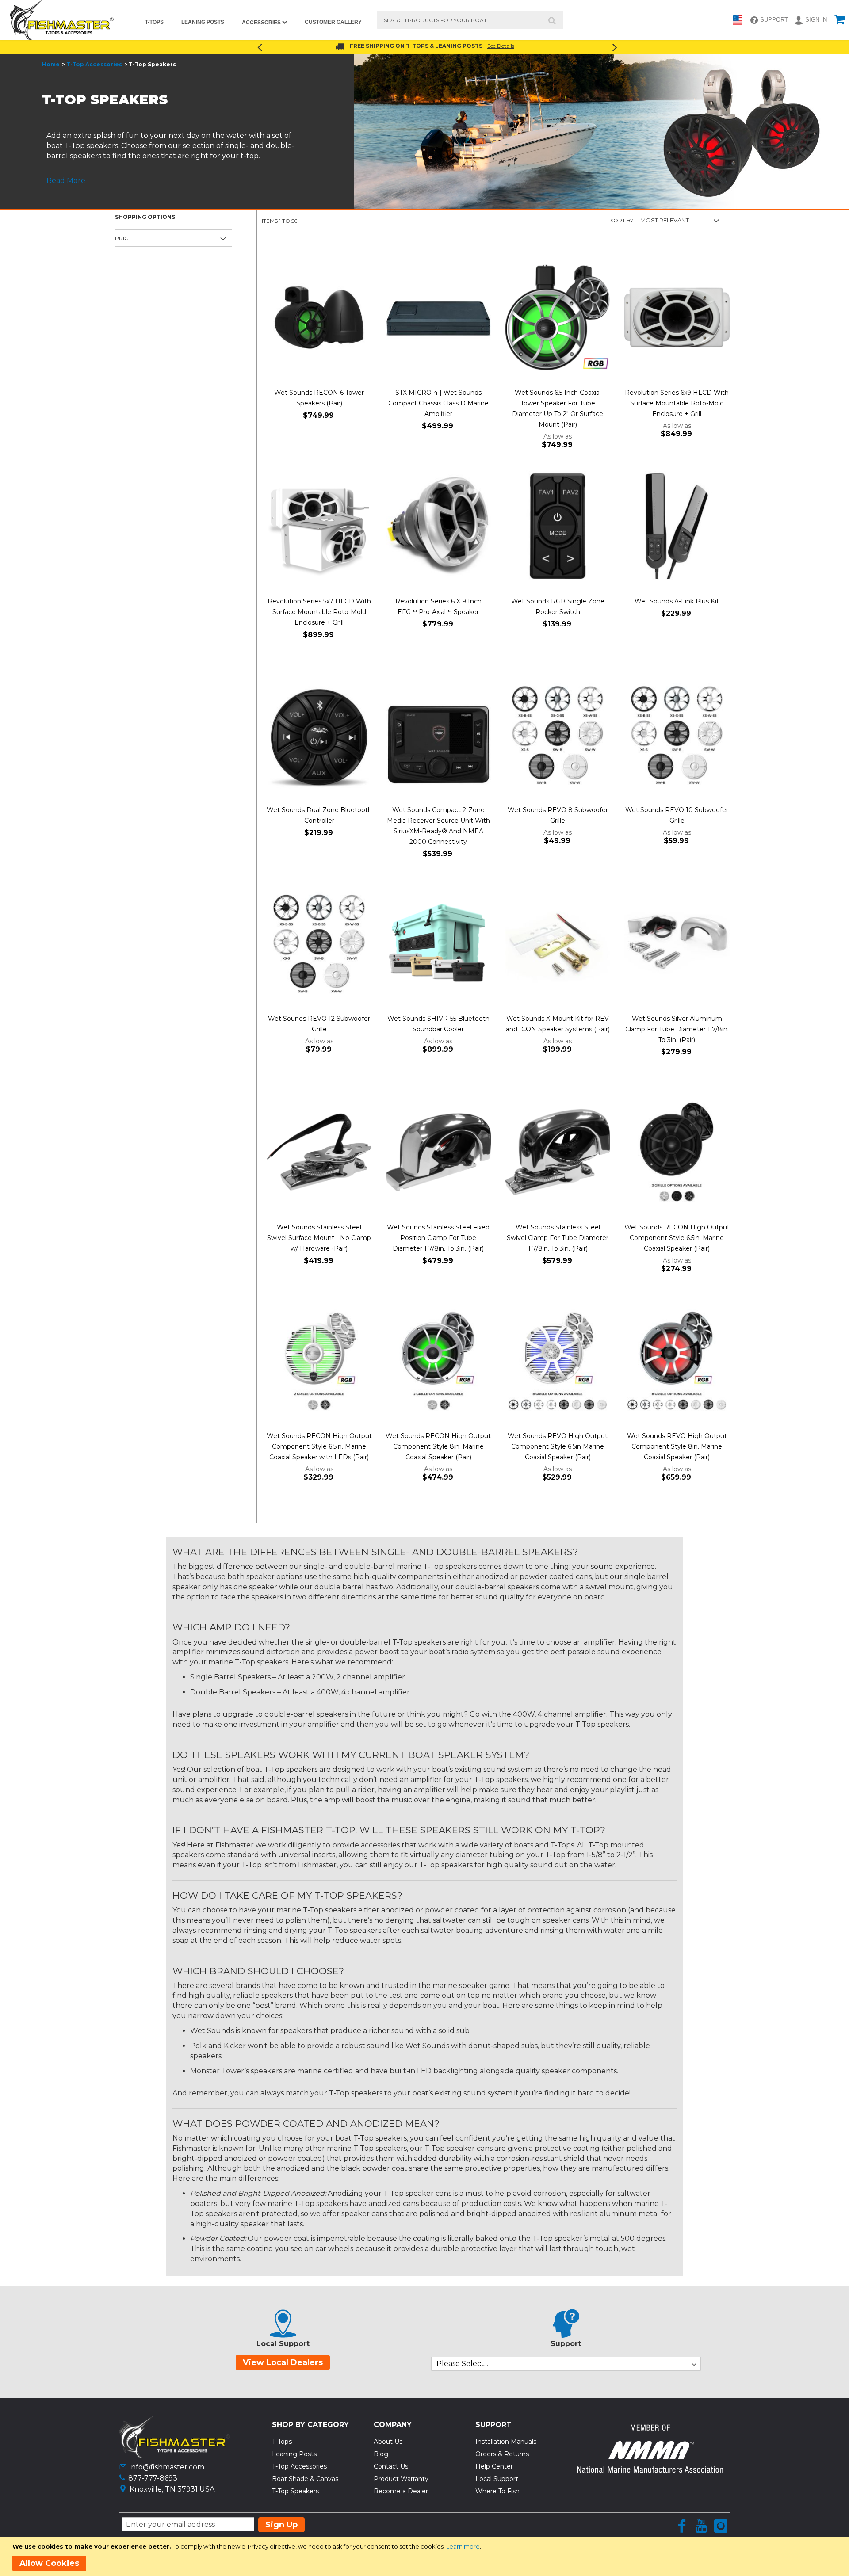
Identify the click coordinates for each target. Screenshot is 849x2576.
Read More (66, 181)
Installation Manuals (506, 2442)
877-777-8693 (153, 2478)
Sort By (622, 220)
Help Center (494, 2466)
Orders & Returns (502, 2454)
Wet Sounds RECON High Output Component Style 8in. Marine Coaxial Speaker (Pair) (438, 1446)
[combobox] (470, 20)
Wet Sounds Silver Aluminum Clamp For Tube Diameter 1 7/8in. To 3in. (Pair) (677, 1029)
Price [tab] (123, 238)
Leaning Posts (294, 2454)
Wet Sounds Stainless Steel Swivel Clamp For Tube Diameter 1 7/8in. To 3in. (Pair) (558, 1238)
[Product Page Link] (319, 318)
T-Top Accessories (94, 64)
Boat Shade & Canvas (305, 2479)
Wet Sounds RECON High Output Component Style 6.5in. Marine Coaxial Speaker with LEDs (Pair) (319, 1446)
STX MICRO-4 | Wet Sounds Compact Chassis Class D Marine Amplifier (438, 403)
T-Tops (282, 2442)
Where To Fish (497, 2491)
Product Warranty (401, 2479)
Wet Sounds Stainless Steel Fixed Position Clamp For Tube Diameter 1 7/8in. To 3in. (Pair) (438, 1238)
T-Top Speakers (295, 2491)
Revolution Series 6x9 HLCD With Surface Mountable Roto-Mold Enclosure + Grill (677, 403)
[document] (426, 2557)
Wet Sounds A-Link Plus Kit (677, 601)
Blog (381, 2454)
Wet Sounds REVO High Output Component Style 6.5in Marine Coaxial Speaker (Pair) (558, 1446)
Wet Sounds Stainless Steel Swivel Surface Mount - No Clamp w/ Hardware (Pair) (319, 1238)
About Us (388, 2442)
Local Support (497, 2479)
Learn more (463, 2546)
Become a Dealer (401, 2491)
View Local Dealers (283, 2362)
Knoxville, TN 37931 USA (172, 2489)
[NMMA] (650, 2470)
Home (51, 64)
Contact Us (391, 2466)
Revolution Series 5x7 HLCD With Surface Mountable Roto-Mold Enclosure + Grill (319, 612)
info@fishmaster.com (167, 2467)
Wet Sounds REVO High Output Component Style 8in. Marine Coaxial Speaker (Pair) (677, 1446)
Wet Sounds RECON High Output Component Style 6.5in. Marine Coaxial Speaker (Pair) (677, 1238)
